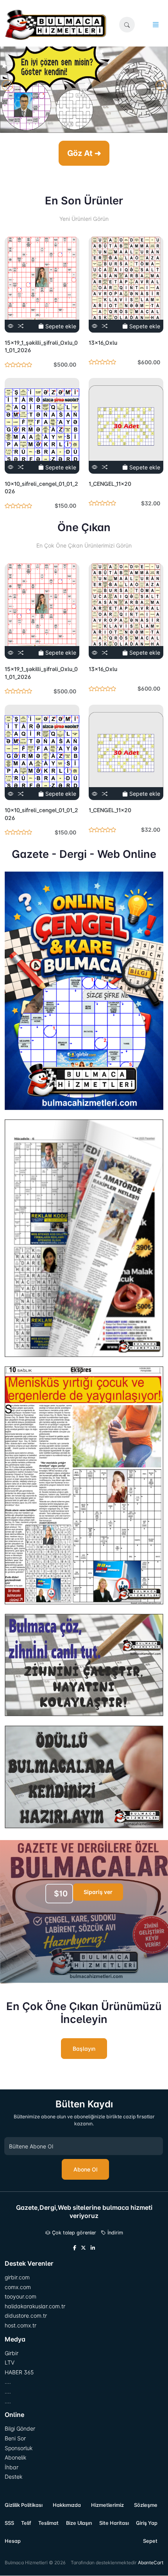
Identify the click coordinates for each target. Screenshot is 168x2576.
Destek (13, 2477)
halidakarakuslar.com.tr (35, 2306)
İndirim (114, 2233)
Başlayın (84, 2049)
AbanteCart (151, 2563)
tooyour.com (21, 2296)
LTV (10, 2362)
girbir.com (17, 2277)
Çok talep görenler (73, 2233)
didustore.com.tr (26, 2316)
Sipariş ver (98, 1892)
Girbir (12, 2353)
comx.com (18, 2287)
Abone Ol (85, 2169)
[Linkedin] (93, 2248)
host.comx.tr (21, 2325)
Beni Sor (15, 2438)
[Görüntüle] (11, 326)
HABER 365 (19, 2372)
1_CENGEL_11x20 (110, 484)
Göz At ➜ (84, 153)
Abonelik (15, 2457)
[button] (127, 25)
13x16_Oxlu (103, 343)
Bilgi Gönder (20, 2428)
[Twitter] (83, 2248)
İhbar (12, 2467)
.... (8, 2382)
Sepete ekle (60, 326)
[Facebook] (75, 2248)
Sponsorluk (19, 2448)
